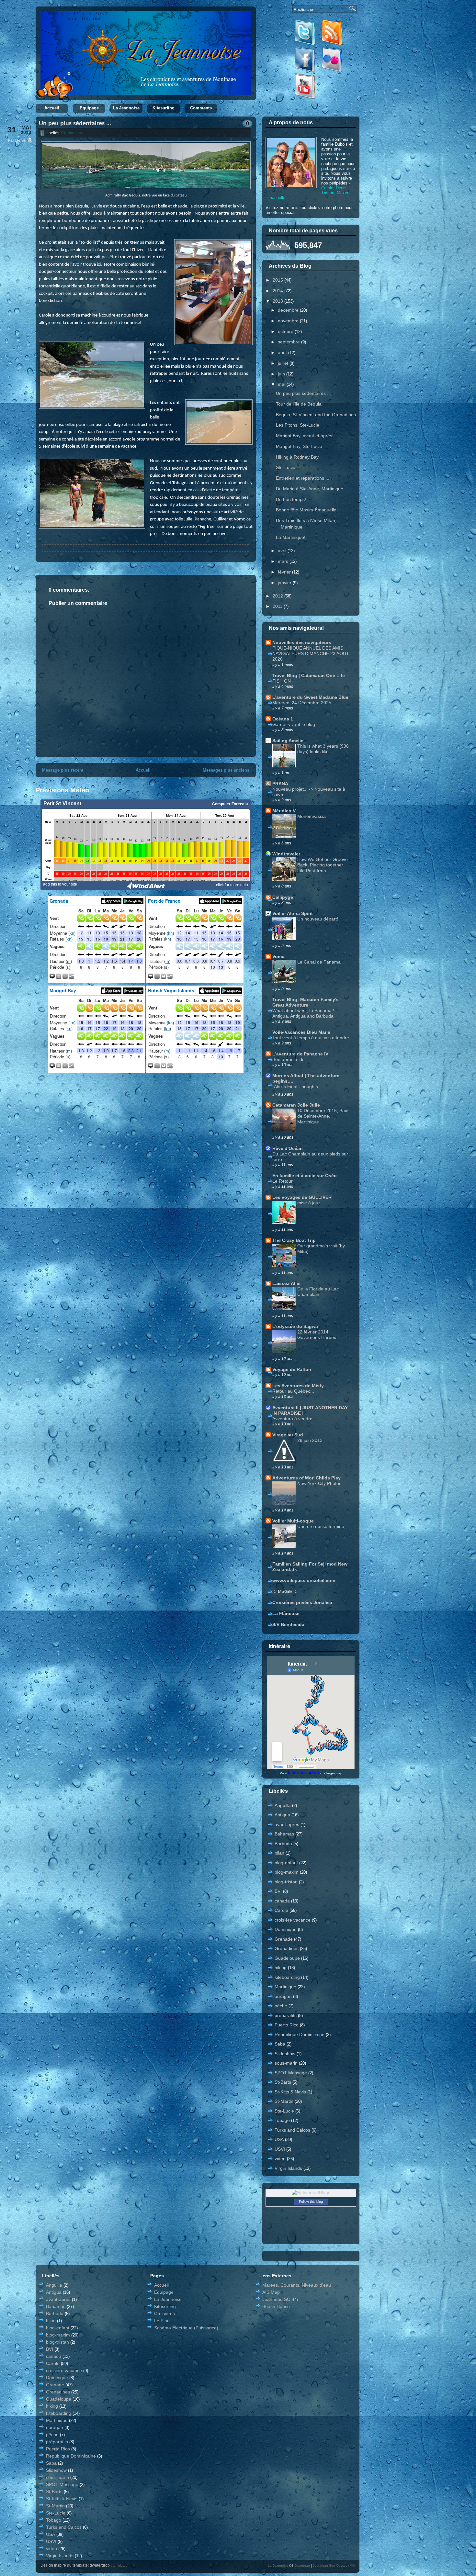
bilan (279, 1853)
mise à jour (309, 1203)
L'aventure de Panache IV (300, 1054)
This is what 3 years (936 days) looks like (323, 749)
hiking (281, 1968)
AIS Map (271, 2292)
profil (295, 207)
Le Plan (162, 2321)
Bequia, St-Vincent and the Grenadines (316, 415)
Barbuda (283, 1844)
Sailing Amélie (288, 741)
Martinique (285, 1987)
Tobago (282, 2120)
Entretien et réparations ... (303, 478)
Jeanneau (302, 2565)
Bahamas (284, 1834)
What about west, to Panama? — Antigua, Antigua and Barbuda (306, 1013)
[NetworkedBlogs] (311, 2192)
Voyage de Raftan (292, 1369)
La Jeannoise (126, 108)
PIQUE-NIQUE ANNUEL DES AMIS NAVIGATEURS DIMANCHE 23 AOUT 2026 (311, 653)
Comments (201, 108)
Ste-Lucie (286, 467)
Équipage (164, 2292)
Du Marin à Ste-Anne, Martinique (310, 489)
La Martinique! (291, 537)
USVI (280, 2149)
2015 (278, 280)
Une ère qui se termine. (321, 1526)
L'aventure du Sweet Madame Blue (310, 697)
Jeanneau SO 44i (280, 2299)
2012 (278, 596)
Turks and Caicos (292, 2130)
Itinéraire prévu (303, 1773)
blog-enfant (286, 1863)
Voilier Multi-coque (293, 1521)
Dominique (286, 1929)
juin (282, 374)
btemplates (119, 2565)
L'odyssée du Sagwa (295, 1326)
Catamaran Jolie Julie (296, 1105)
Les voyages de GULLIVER (302, 1197)
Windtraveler (286, 854)
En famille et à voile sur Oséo (305, 1176)
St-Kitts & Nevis (290, 2092)
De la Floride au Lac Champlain (318, 1292)
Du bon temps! (291, 499)
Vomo (278, 956)
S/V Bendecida (288, 1624)
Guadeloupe (287, 1958)
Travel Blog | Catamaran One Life (309, 675)
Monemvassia (312, 816)
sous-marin (286, 2063)
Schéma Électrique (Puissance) (186, 2328)
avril (283, 551)
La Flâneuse (286, 1613)
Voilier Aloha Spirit (293, 913)
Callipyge (283, 897)
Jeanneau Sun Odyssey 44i (334, 2565)
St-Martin (284, 2101)
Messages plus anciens (226, 770)
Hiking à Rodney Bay (297, 457)
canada (282, 1901)
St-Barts (283, 2082)
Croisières (164, 2314)
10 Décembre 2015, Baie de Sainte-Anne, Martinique (323, 1116)
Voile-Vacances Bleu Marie (301, 1032)
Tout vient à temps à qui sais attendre (311, 1038)
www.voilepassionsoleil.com (304, 1580)
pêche (281, 2006)
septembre (289, 342)
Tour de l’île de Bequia (299, 404)
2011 (278, 606)
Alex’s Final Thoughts (296, 1087)
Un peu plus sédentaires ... (75, 124)
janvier (285, 583)
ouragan (283, 1996)
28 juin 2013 (310, 1440)
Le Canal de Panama (319, 962)
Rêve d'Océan (288, 1148)
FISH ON (282, 681)
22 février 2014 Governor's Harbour (318, 1335)
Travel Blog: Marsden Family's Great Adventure (306, 1002)
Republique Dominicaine (300, 2035)
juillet (284, 363)
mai (282, 384)
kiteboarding (287, 1977)
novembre (289, 321)
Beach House (276, 2306)
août (283, 352)
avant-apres (287, 1824)
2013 (278, 301)
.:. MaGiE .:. (285, 1591)
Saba (280, 2044)
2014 (278, 291)
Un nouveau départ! (318, 919)
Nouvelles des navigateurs (302, 642)
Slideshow (285, 2054)
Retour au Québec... (293, 1391)
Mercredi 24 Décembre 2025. (302, 703)
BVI (278, 1891)
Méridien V (284, 811)
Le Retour (283, 1181)
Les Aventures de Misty (298, 1386)
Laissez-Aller (287, 1283)
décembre (289, 310)
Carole (281, 1910)
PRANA (280, 784)
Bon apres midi (288, 1059)
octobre (286, 331)
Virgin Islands (288, 2168)
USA (279, 2139)
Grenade (284, 1939)
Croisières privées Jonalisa (302, 1602)
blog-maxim (287, 1872)
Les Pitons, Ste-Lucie (298, 425)
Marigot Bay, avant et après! (305, 436)
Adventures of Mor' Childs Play (306, 1478)
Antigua (282, 1815)
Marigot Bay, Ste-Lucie (299, 446)
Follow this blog (311, 2202)
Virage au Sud (288, 1435)
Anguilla (283, 1805)
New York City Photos (319, 1483)
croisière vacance (293, 1920)
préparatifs (286, 2015)
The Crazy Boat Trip (294, 1240)
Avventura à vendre (292, 1419)
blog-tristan (286, 1882)
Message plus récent (63, 770)
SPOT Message (291, 2073)
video (280, 2158)
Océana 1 (283, 719)
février (285, 572)
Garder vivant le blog (294, 724)
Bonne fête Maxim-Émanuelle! (307, 510)
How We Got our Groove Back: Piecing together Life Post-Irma (323, 865)
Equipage (89, 108)
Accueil (52, 108)
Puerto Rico (287, 2025)
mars (284, 561)
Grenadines (72, 133)
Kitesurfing (164, 108)
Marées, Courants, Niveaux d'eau (297, 2285)
